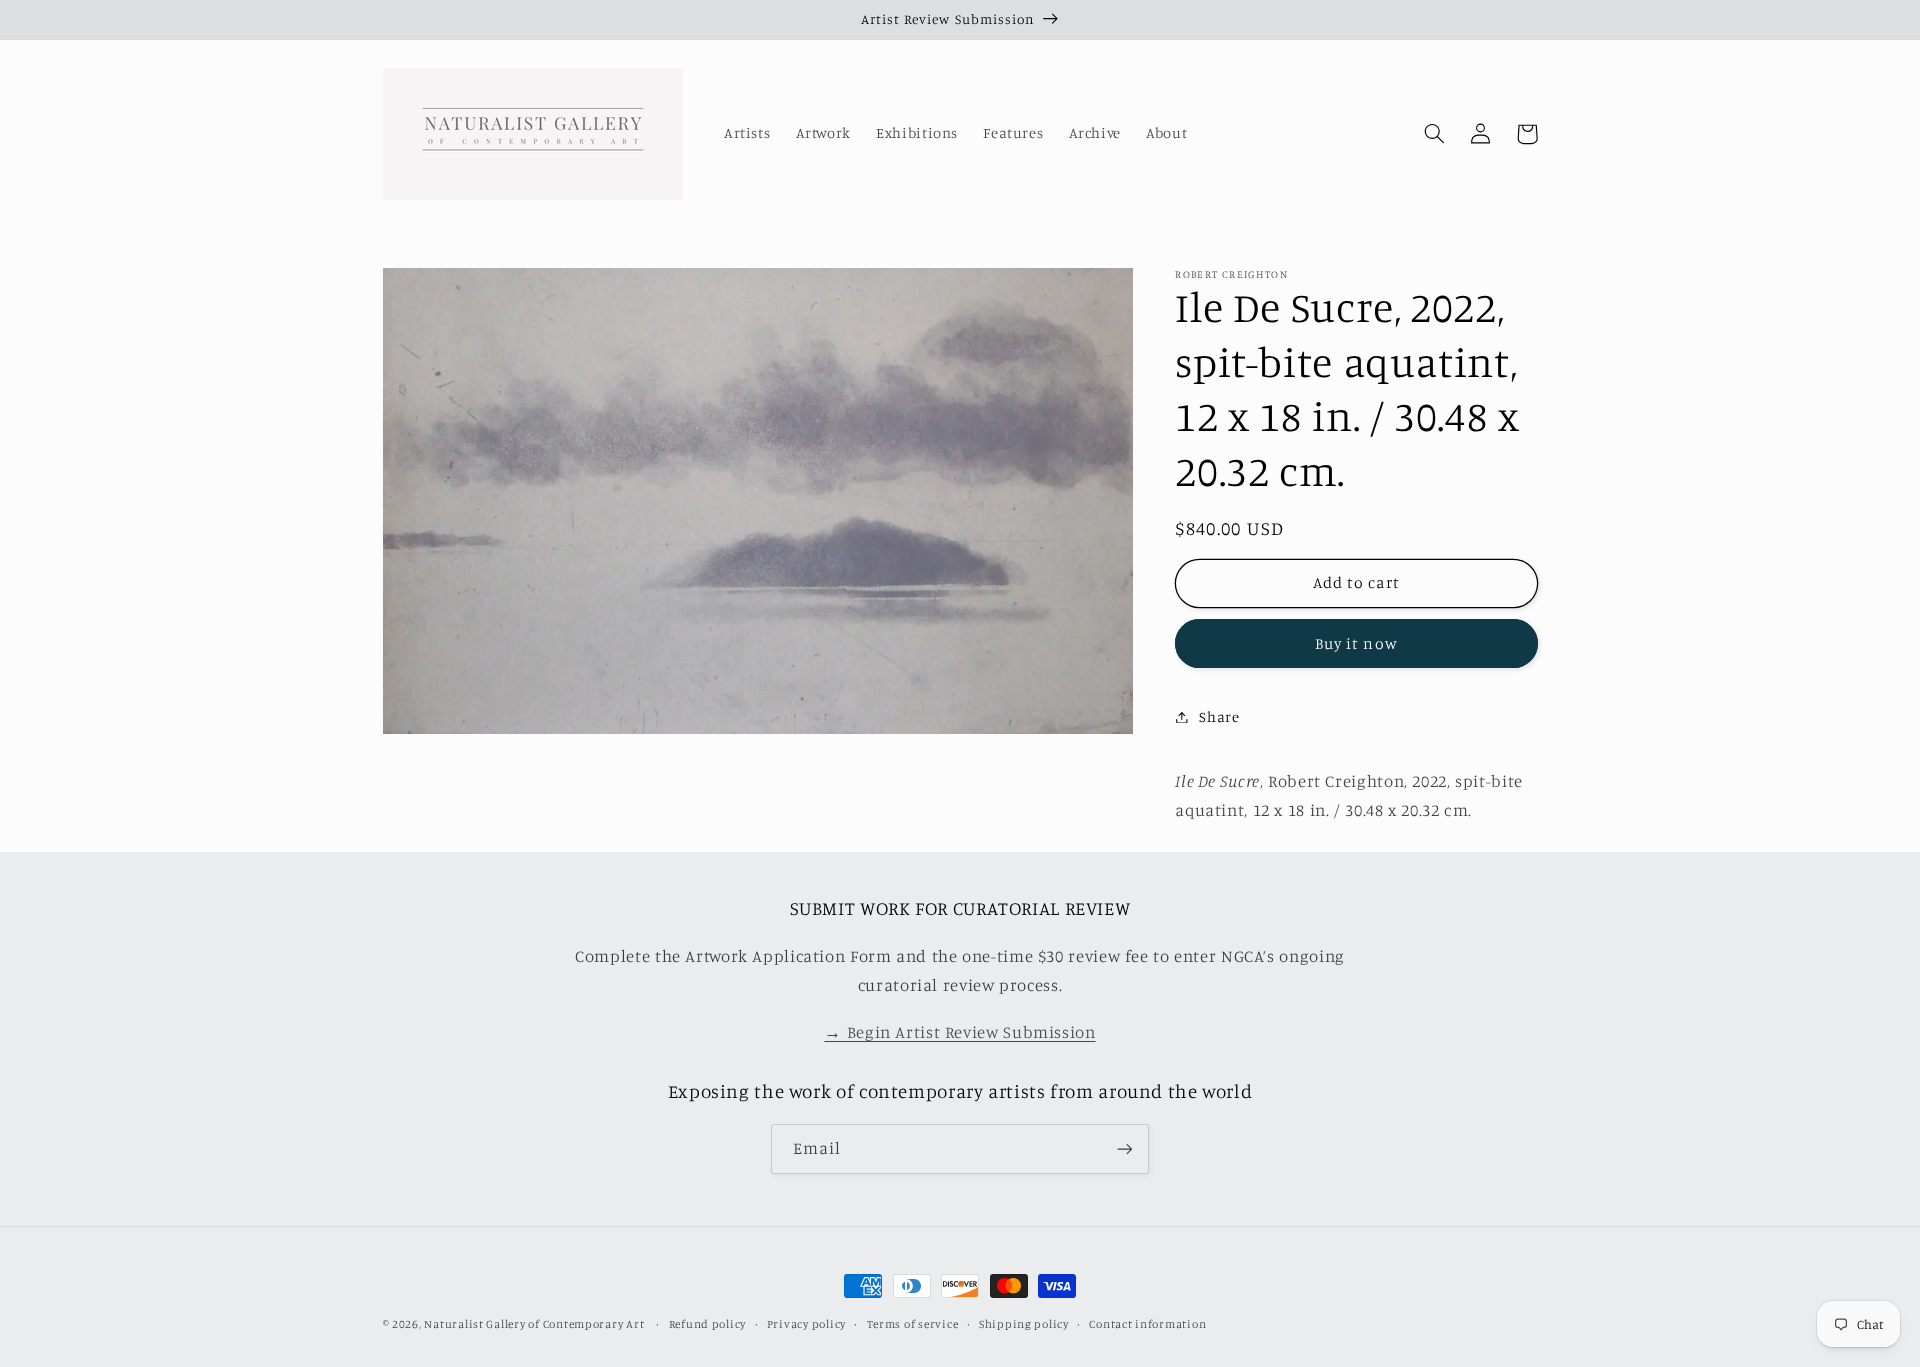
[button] (1435, 134)
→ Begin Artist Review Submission (959, 1032)
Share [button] (1219, 716)
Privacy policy (806, 1324)
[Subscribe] (1125, 1148)
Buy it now (1356, 642)
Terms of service (913, 1324)
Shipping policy (1024, 1324)
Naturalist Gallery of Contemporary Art (534, 1324)
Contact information (1147, 1324)
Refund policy (708, 1324)
